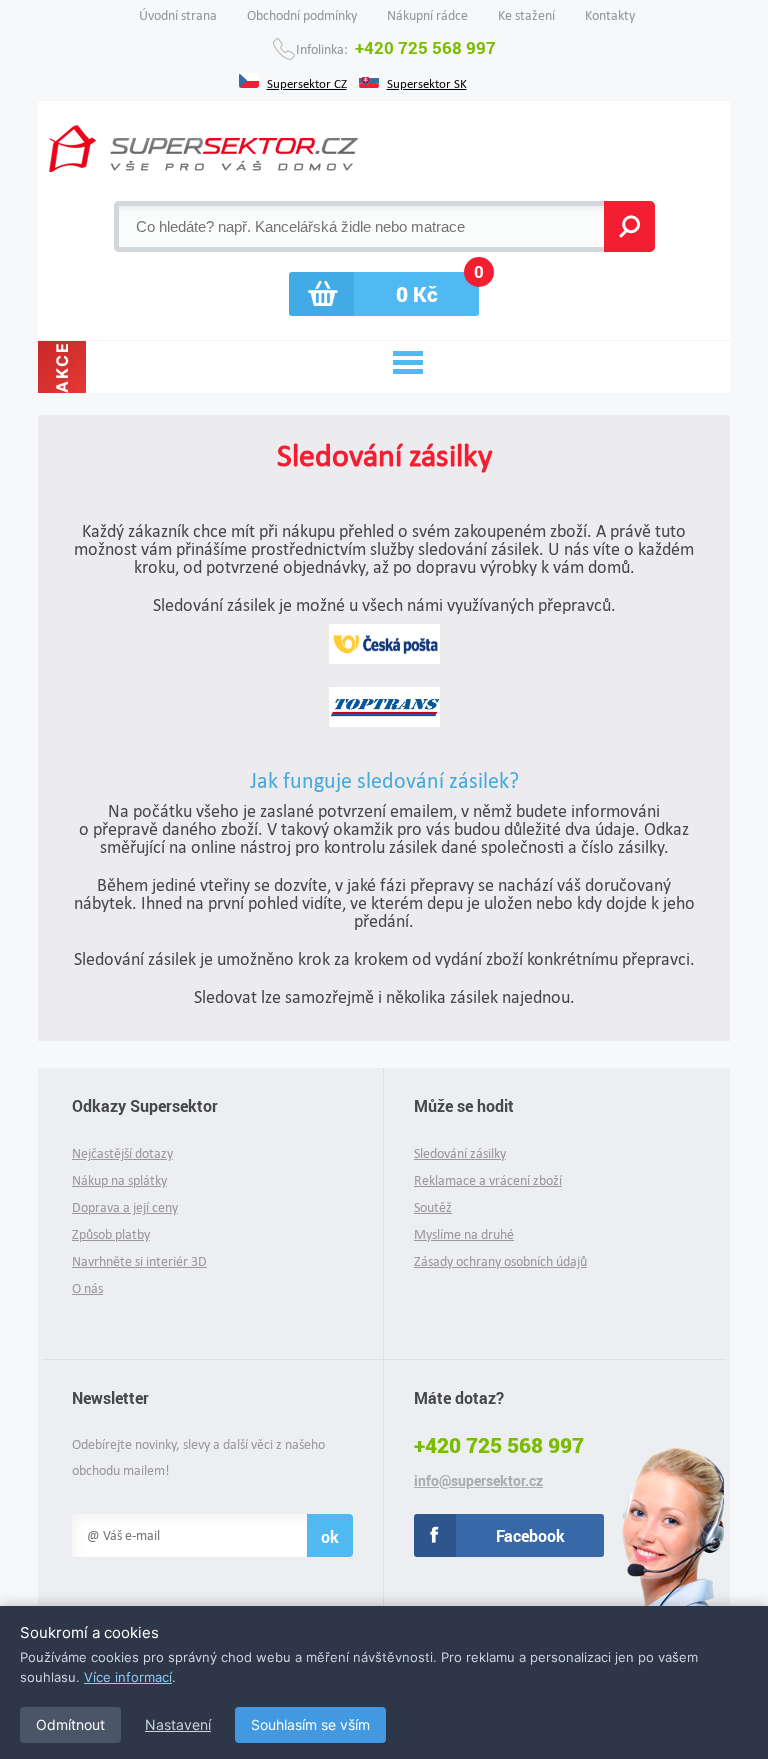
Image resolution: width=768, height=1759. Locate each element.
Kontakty (610, 15)
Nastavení (178, 1724)
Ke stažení (526, 15)
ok (330, 1536)
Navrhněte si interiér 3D (139, 1261)
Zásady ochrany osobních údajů (500, 1261)
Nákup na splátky (119, 1180)
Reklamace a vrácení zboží (488, 1180)
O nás (87, 1288)
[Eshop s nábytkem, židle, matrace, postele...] (203, 148)
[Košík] (384, 294)
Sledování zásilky (460, 1153)
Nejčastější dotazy (122, 1153)
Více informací (128, 1677)
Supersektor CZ (307, 82)
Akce (62, 367)
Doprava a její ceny (125, 1207)
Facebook (530, 1535)
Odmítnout (70, 1724)
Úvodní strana (178, 15)
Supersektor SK (427, 82)
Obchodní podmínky (302, 15)
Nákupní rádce (427, 15)
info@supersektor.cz (478, 1481)
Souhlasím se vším (310, 1724)
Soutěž (433, 1207)
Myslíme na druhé (464, 1234)
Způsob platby (111, 1234)
